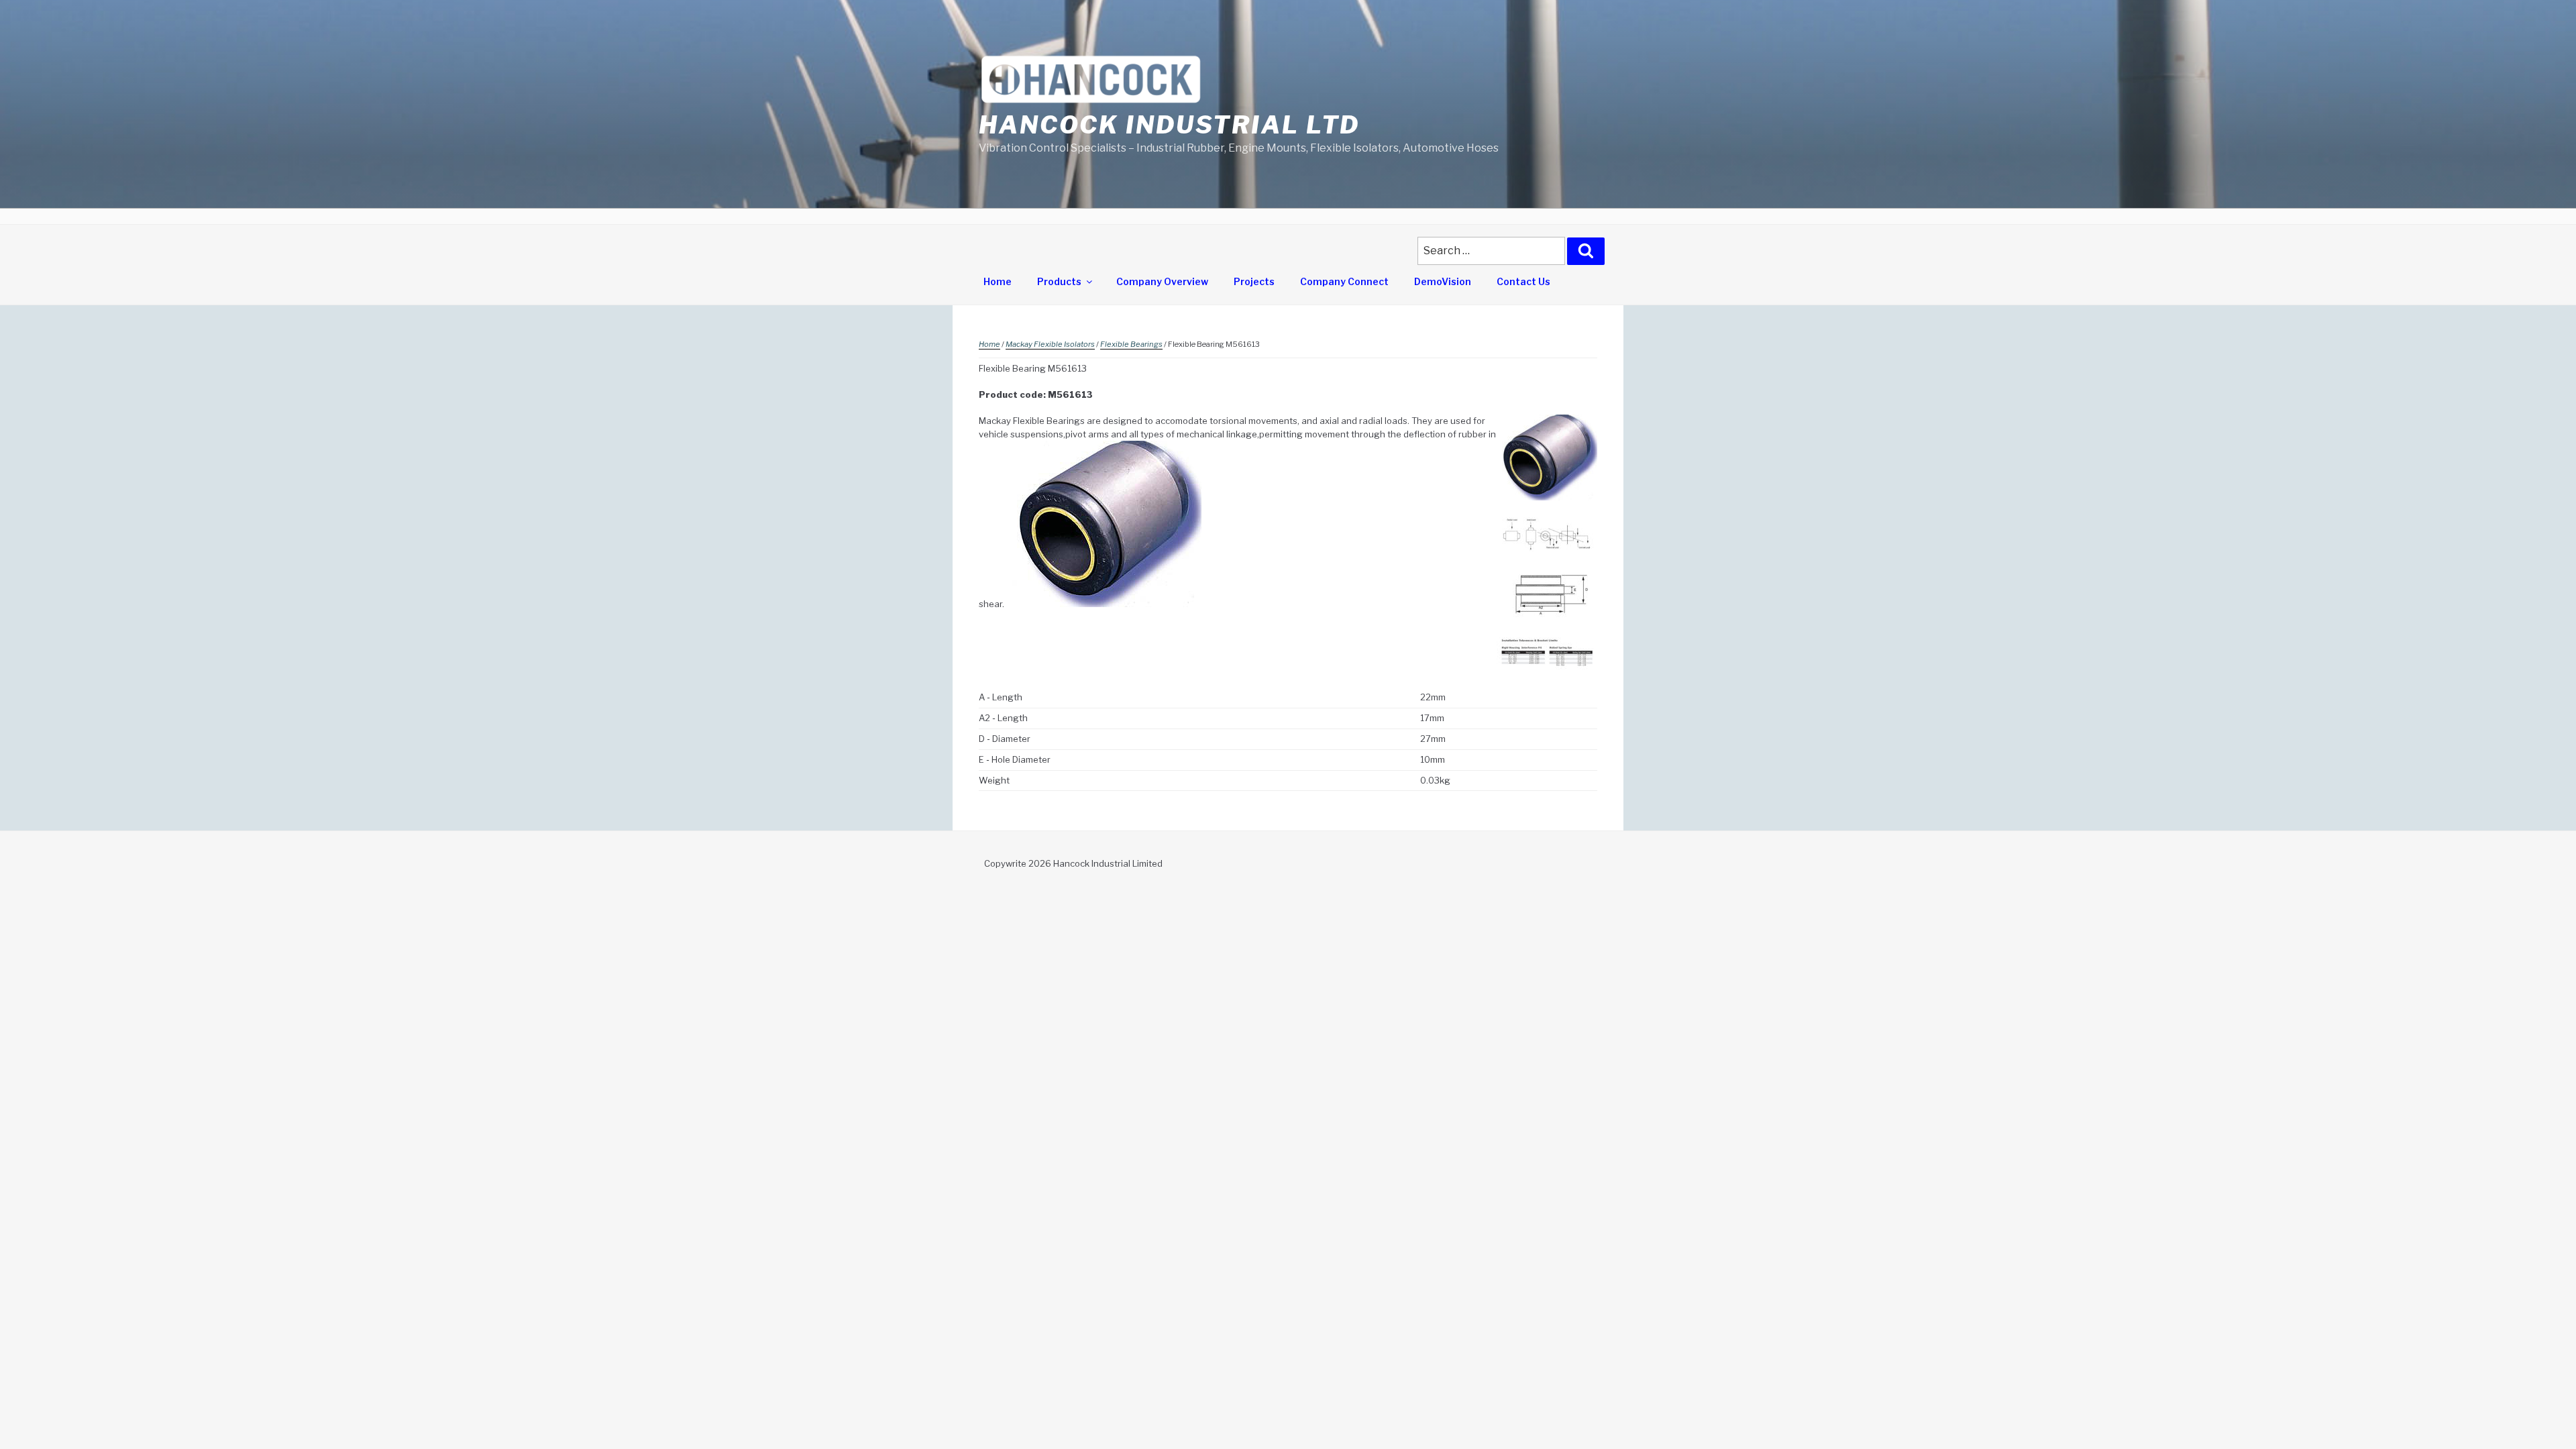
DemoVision (1443, 281)
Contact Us (1523, 281)
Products (1059, 281)
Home (998, 281)
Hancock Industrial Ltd (1169, 125)
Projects (1254, 281)
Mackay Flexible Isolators (1050, 344)
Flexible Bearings (1131, 344)
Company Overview (1162, 281)
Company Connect (1344, 281)
